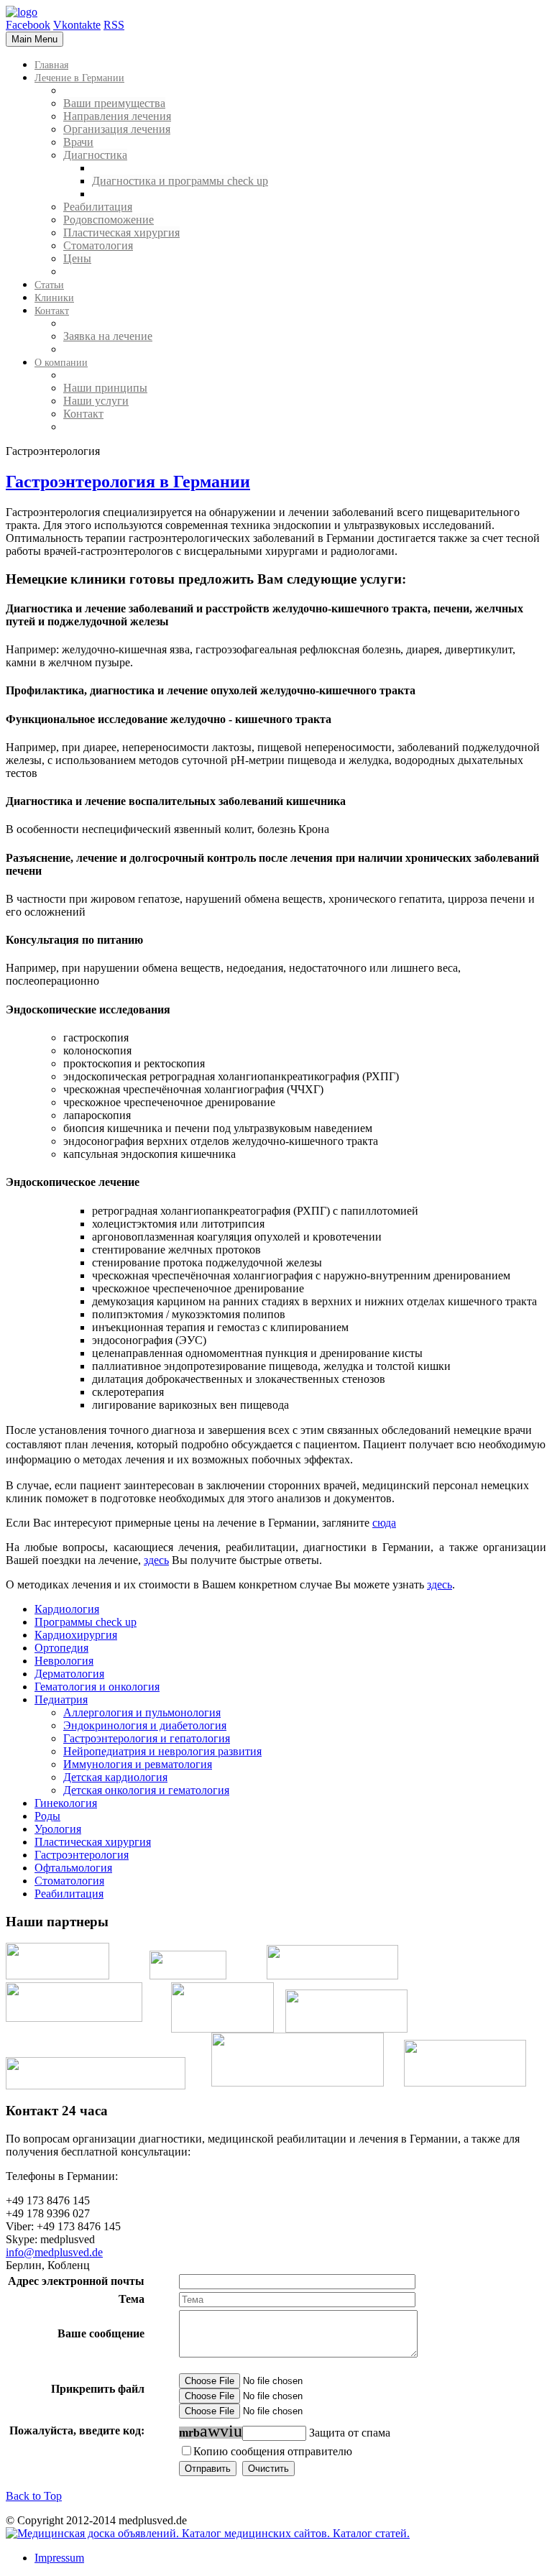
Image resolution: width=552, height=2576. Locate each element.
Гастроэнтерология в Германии (128, 482)
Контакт (83, 414)
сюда (384, 1523)
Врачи (78, 142)
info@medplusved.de (54, 2252)
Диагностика (95, 155)
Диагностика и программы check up (180, 181)
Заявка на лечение (108, 336)
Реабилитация (98, 207)
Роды (47, 1816)
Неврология (64, 1661)
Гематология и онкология (97, 1687)
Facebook (28, 25)
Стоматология (98, 245)
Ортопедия (61, 1648)
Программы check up (86, 1622)
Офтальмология (73, 1868)
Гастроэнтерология (82, 1855)
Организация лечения (117, 129)
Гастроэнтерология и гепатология (147, 1738)
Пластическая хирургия (121, 233)
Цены (77, 258)
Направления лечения (117, 116)
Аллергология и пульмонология (142, 1712)
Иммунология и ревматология (138, 1764)
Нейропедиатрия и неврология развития (162, 1751)
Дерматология (69, 1674)
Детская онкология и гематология (146, 1790)
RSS (114, 25)
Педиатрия (61, 1699)
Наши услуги (96, 401)
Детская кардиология (115, 1777)
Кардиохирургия (76, 1635)
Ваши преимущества (114, 103)
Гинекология (66, 1803)
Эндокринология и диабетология (145, 1725)
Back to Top (34, 2496)
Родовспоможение (109, 220)
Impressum (59, 2558)
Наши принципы (105, 388)
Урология (58, 1829)
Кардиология (67, 1609)
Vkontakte (77, 25)
